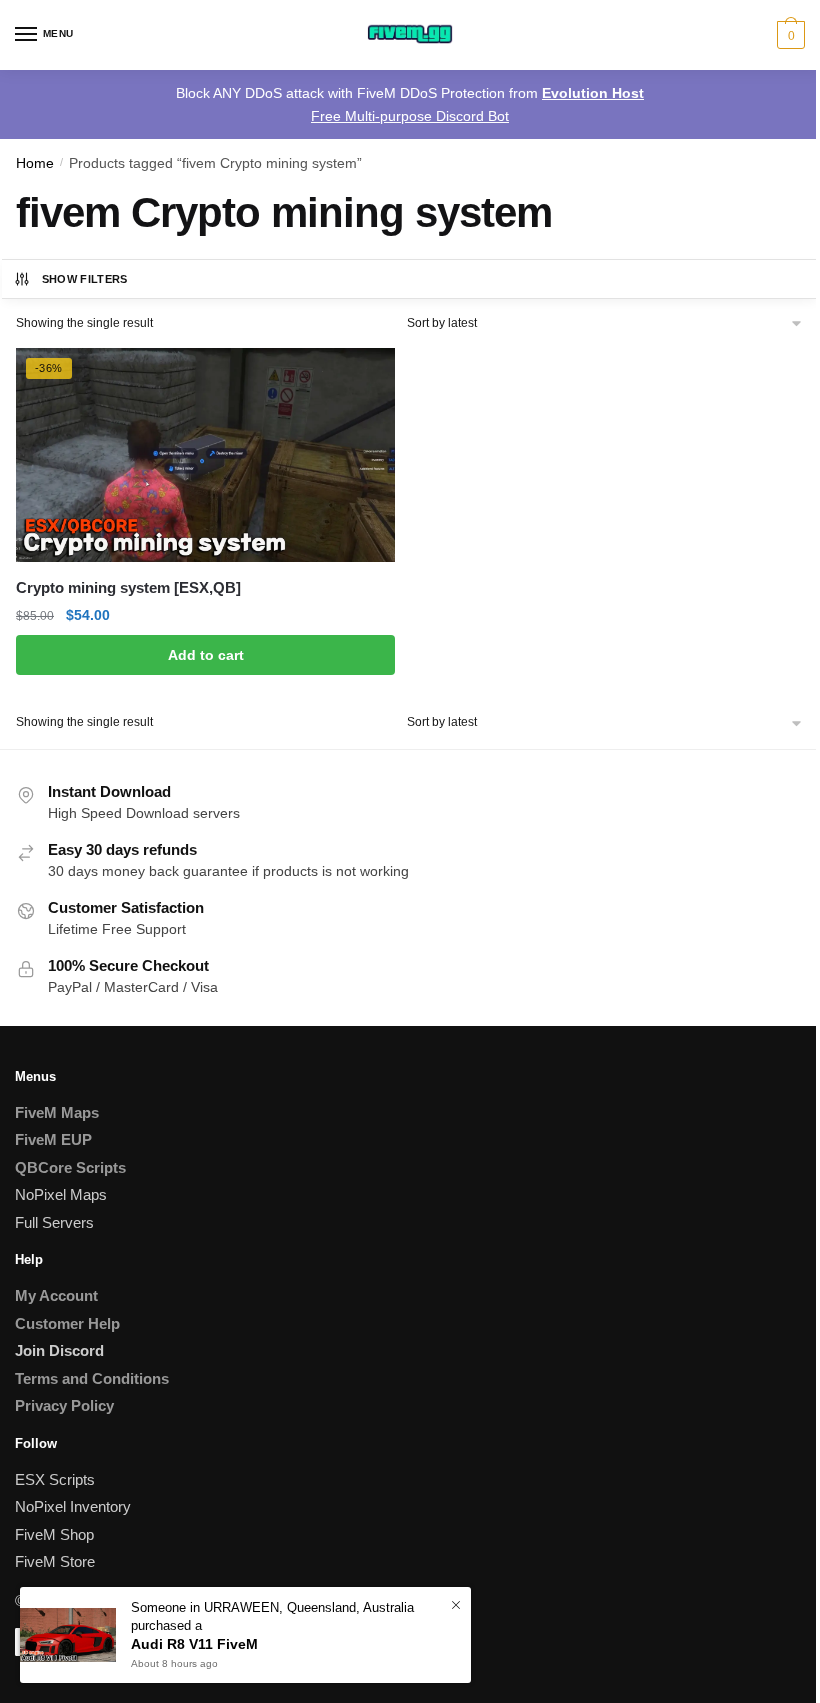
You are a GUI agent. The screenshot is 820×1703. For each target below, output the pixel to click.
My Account (56, 1295)
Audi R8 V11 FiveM (194, 1644)
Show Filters (85, 279)
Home (35, 163)
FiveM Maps (57, 1112)
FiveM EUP (53, 1139)
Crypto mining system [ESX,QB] (128, 587)
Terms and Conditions (92, 1378)
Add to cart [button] (206, 655)
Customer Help (67, 1323)
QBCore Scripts (70, 1167)
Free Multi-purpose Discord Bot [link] (410, 116)
